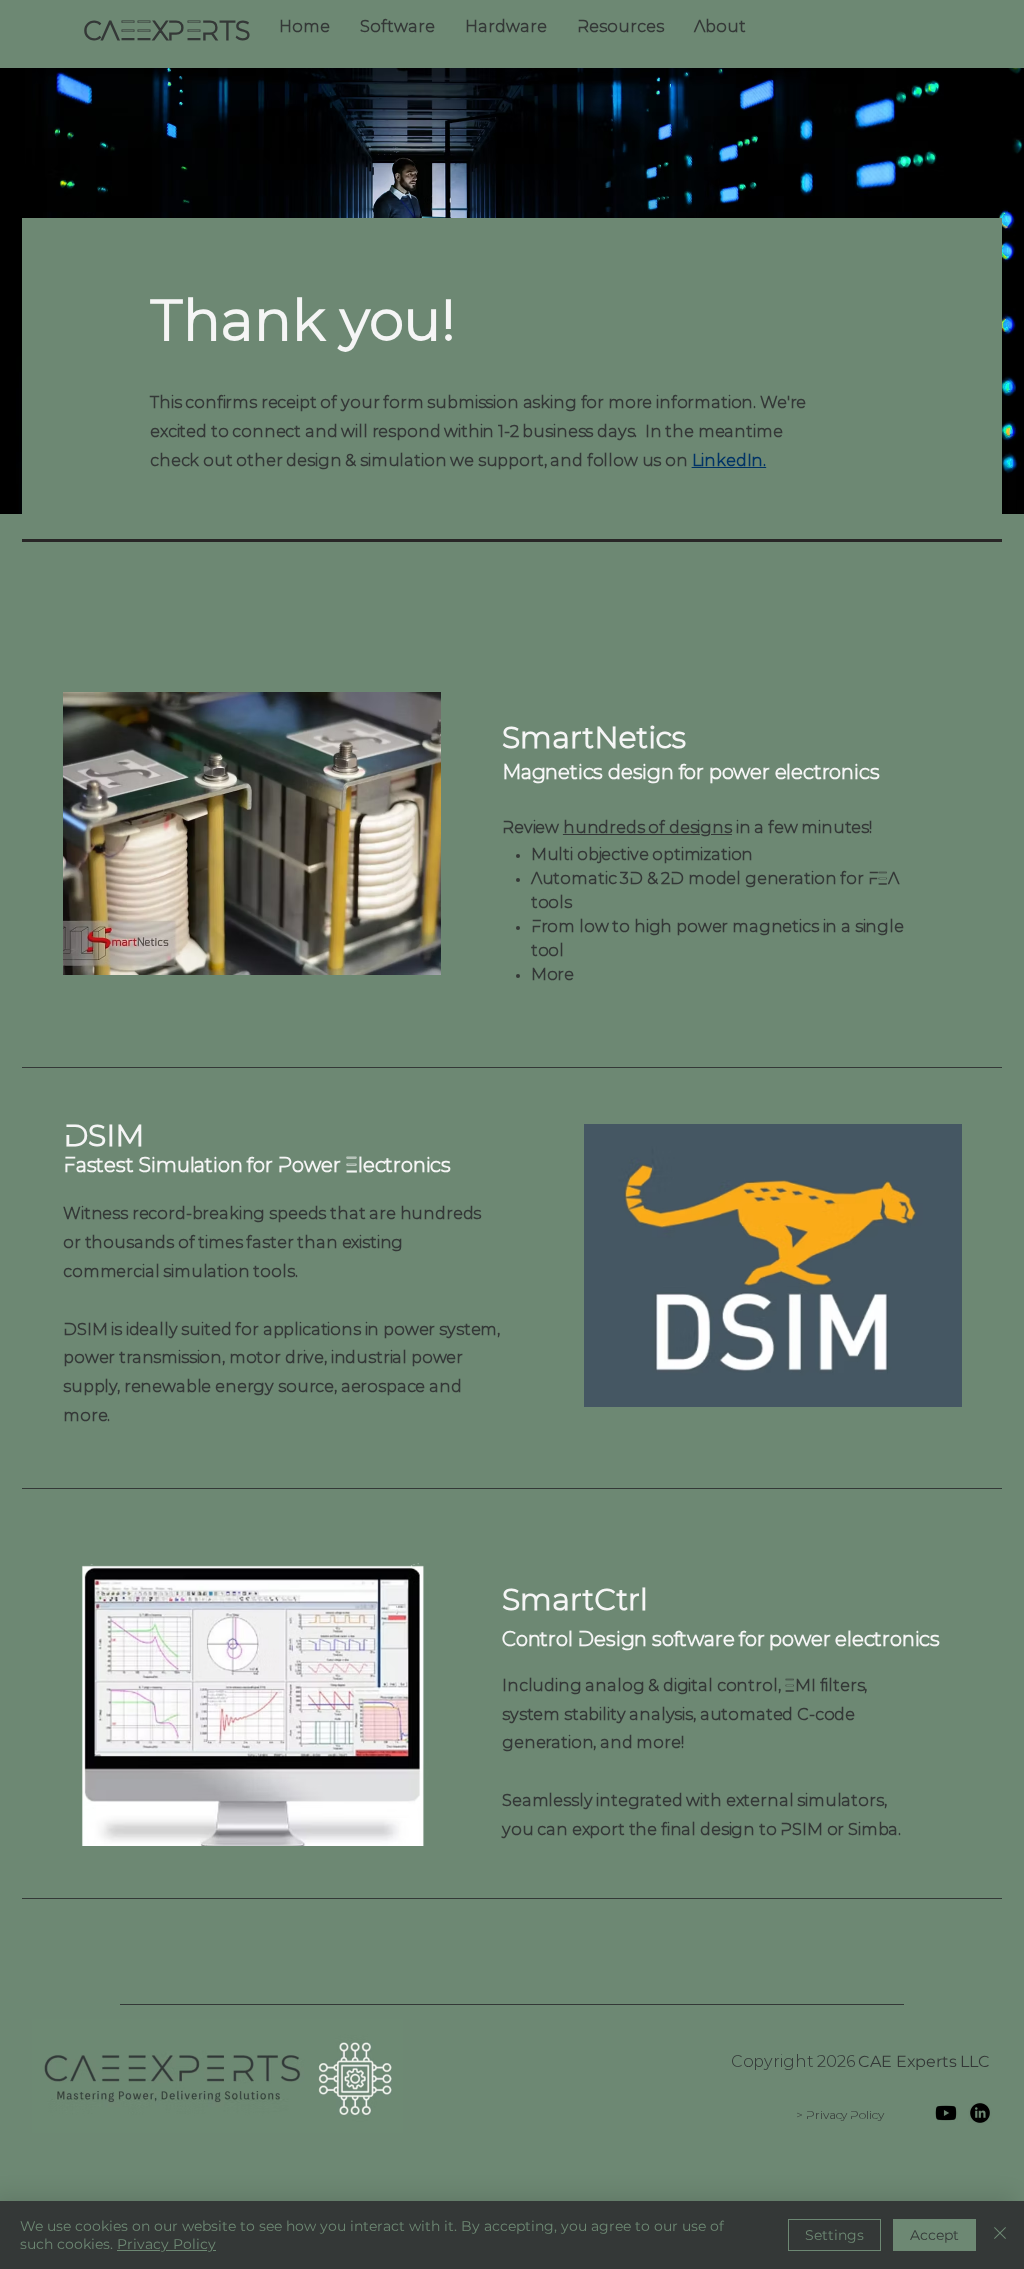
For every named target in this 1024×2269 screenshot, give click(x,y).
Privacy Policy (166, 2244)
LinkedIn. (729, 461)
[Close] (1000, 2235)
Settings (834, 2235)
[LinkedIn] (980, 2113)
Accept (934, 2235)
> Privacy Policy (839, 2115)
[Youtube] (946, 2113)
